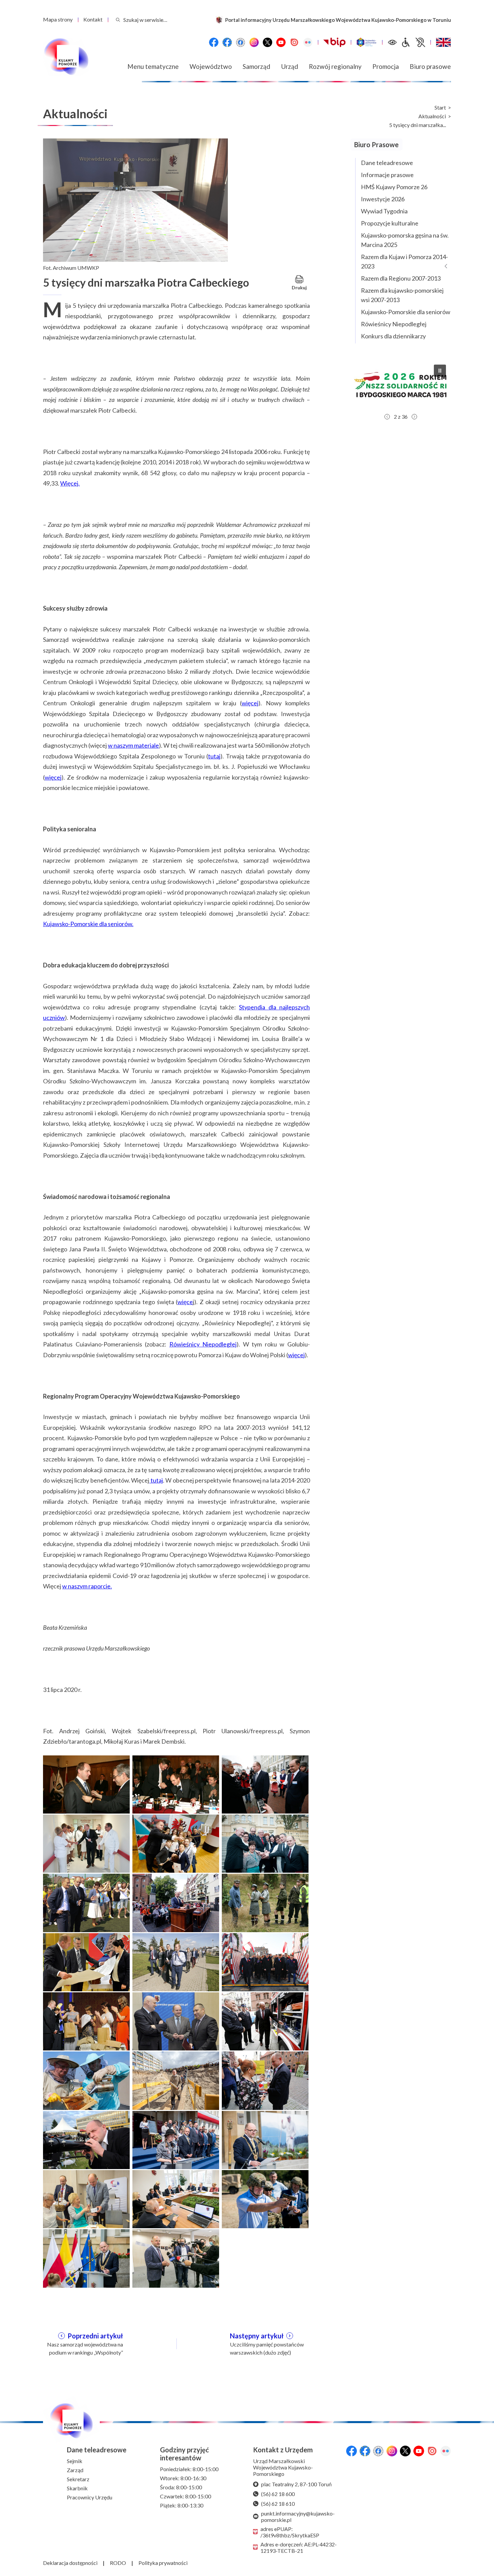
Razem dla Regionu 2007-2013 (401, 278)
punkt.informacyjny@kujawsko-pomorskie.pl (298, 2517)
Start (440, 108)
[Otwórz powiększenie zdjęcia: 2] (176, 1784)
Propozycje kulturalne (390, 223)
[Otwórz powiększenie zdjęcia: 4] (86, 1843)
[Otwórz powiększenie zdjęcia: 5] (176, 1843)
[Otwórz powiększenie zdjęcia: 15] (265, 2021)
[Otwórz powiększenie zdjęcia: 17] (176, 2080)
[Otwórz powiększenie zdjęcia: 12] (265, 1961)
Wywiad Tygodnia (384, 211)
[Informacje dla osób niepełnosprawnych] (413, 42)
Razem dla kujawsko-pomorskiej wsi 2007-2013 (402, 295)
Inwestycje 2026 (383, 199)
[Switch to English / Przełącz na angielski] (443, 42)
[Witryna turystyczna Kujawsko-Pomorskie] (366, 42)
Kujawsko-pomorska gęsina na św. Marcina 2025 (405, 240)
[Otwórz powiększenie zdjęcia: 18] (265, 2080)
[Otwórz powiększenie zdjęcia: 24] (265, 2198)
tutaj (214, 756)
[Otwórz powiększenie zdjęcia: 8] (176, 1902)
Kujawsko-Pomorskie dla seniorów (406, 312)
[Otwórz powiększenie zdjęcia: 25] (86, 2257)
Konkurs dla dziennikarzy (393, 336)
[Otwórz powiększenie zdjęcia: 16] (86, 2080)
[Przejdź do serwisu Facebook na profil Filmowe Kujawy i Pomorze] (241, 42)
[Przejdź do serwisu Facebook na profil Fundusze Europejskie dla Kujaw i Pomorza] (227, 42)
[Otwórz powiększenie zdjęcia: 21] (265, 2139)
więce (185, 1302)
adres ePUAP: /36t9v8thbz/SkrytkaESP (290, 2532)
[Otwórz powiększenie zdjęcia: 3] (265, 1784)
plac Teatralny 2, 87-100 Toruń (296, 2484)
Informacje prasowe (387, 175)
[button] (401, 385)
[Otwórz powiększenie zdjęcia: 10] (86, 1961)
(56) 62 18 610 (278, 2504)
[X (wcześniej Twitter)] (267, 42)
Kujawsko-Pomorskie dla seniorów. (88, 924)
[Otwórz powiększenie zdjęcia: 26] (176, 2257)
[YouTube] (281, 42)
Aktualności (432, 116)
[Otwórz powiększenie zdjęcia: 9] (265, 1902)
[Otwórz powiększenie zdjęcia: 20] (176, 2139)
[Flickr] (308, 42)
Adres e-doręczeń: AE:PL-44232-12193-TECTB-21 (299, 2547)
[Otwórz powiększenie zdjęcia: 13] (86, 2021)
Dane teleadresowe (387, 163)
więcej (250, 703)
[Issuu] (294, 42)
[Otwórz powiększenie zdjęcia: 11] (176, 1961)
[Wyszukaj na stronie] (118, 20)
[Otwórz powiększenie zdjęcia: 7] (86, 1902)
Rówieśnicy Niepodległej (203, 1344)
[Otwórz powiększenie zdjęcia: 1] (86, 1784)
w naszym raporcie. (87, 1586)
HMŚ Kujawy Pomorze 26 (394, 187)
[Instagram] (254, 42)
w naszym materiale (133, 745)
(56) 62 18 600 (278, 2494)
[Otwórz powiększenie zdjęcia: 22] (86, 2198)
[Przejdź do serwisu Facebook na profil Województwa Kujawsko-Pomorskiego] (214, 42)
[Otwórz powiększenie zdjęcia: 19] (86, 2139)
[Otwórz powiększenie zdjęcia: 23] (176, 2198)
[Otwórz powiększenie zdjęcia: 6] (265, 1843)
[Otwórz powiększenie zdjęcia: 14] (176, 2021)
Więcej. (70, 483)
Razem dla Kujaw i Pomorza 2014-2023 (404, 261)
